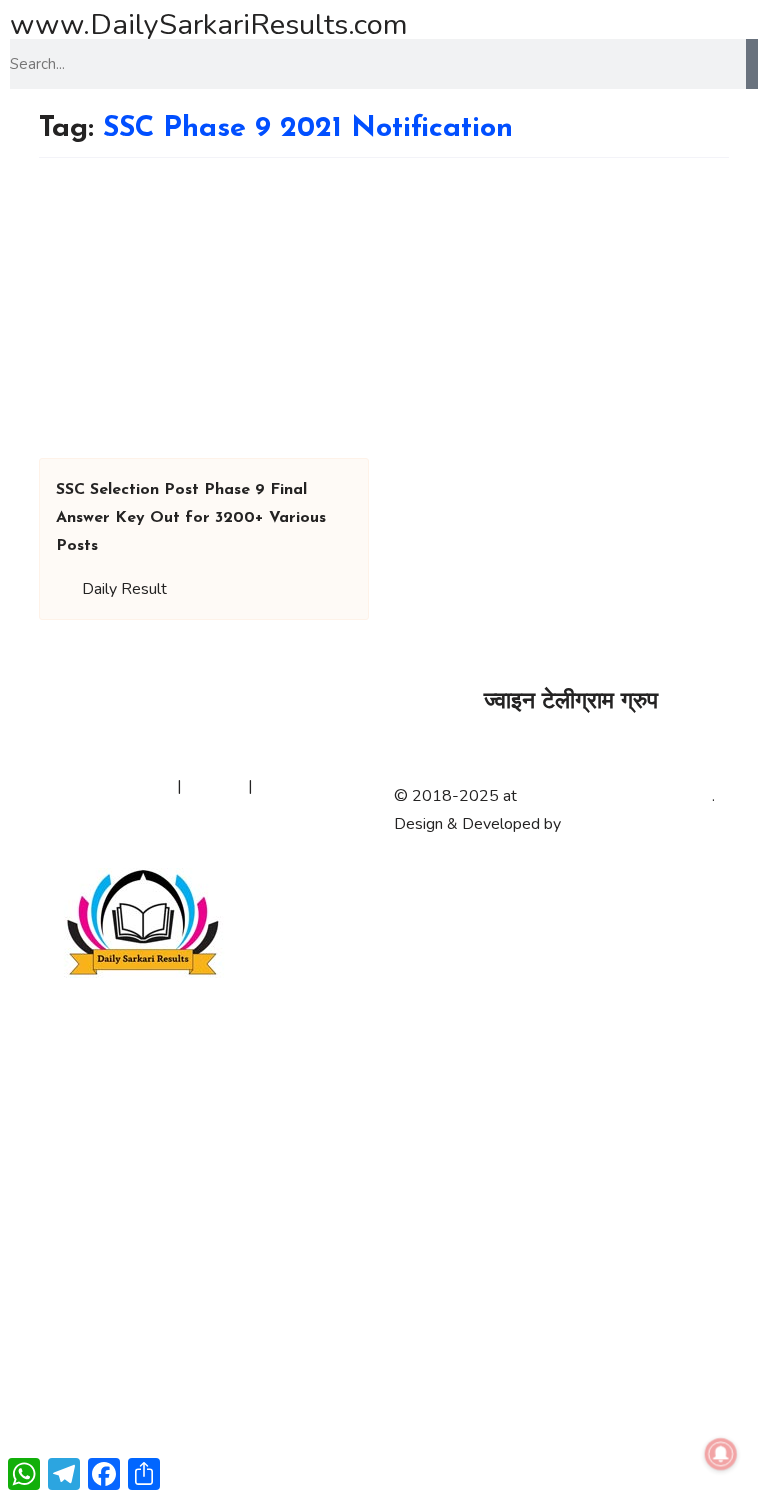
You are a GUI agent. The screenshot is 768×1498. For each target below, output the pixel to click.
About (42, 786)
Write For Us (302, 786)
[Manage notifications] (721, 1454)
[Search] (752, 64)
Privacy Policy (125, 786)
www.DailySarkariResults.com (209, 24)
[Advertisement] (384, 308)
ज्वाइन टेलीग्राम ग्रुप (571, 702)
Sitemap (215, 786)
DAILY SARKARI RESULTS (616, 796)
